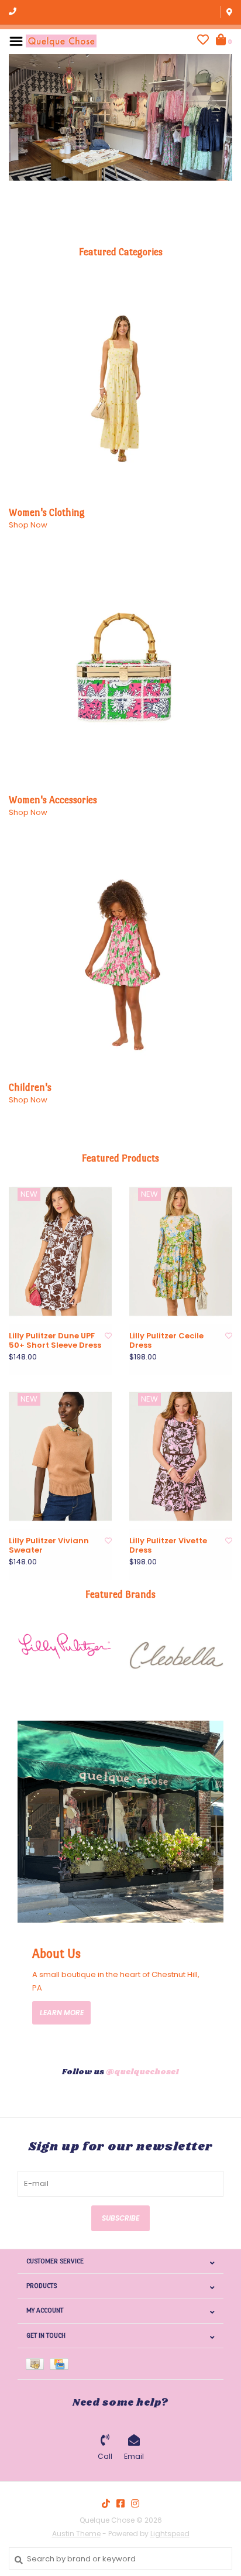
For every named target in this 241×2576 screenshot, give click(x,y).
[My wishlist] (203, 41)
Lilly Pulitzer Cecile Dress (166, 1341)
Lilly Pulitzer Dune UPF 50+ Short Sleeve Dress (55, 1341)
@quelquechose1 (142, 2072)
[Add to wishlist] (108, 1336)
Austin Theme (76, 2534)
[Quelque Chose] (61, 41)
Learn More (62, 2012)
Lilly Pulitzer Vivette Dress (168, 1546)
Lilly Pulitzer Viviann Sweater (49, 1546)
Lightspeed (170, 2534)
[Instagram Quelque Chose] (135, 2503)
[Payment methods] (38, 2364)
